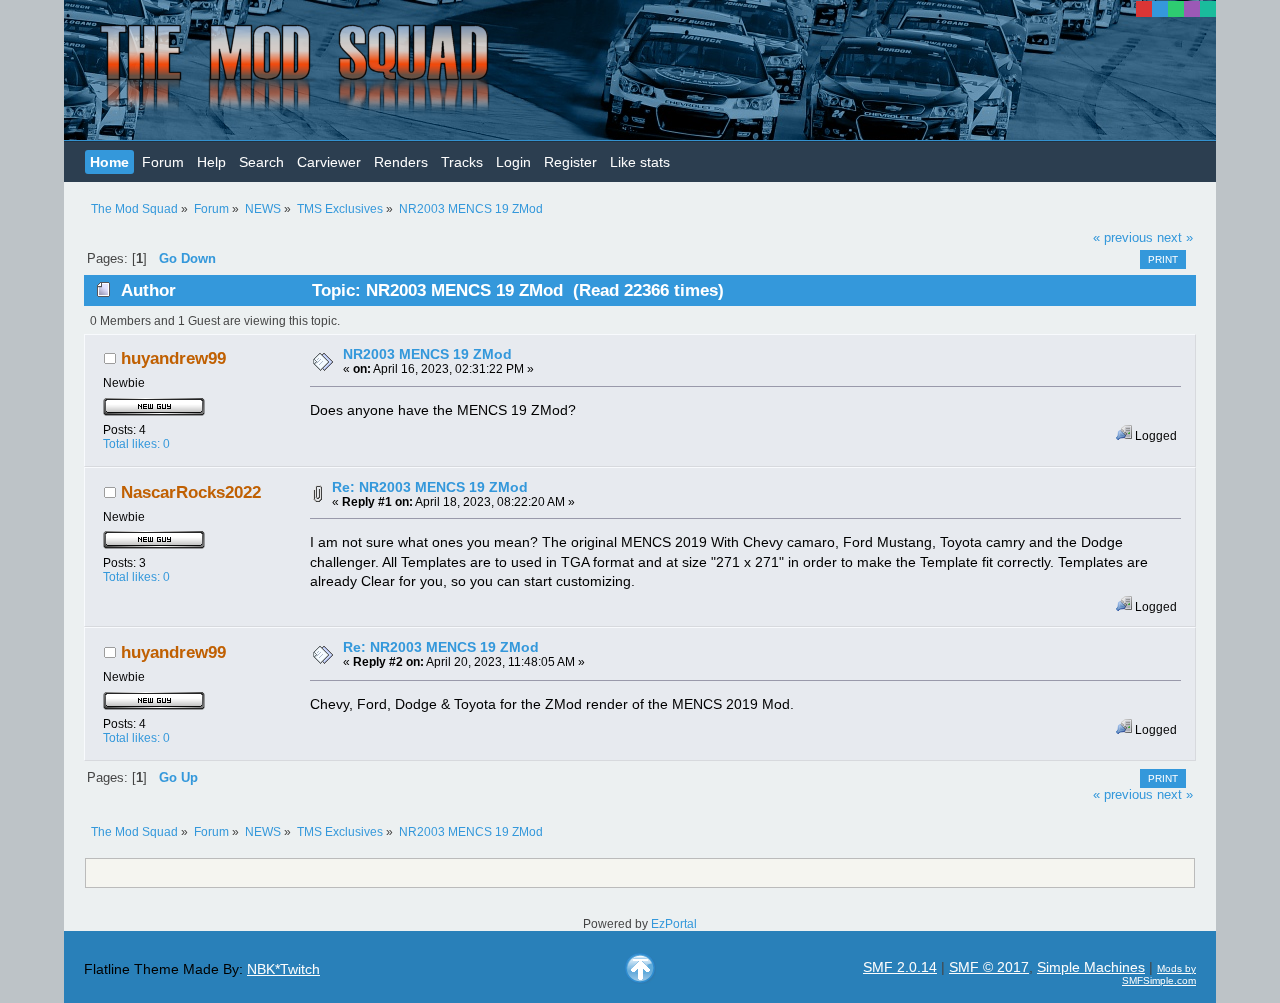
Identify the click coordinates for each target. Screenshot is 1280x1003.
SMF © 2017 (989, 967)
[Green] (1176, 9)
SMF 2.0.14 (900, 967)
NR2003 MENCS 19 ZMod (427, 354)
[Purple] (1192, 9)
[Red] (1144, 9)
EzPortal (674, 924)
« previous (1123, 238)
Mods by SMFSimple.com (1159, 974)
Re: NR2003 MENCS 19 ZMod (430, 487)
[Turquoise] (1208, 9)
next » (1175, 238)
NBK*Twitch (283, 969)
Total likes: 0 (136, 444)
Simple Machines (1091, 967)
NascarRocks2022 (191, 492)
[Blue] (1160, 9)
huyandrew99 (173, 358)
